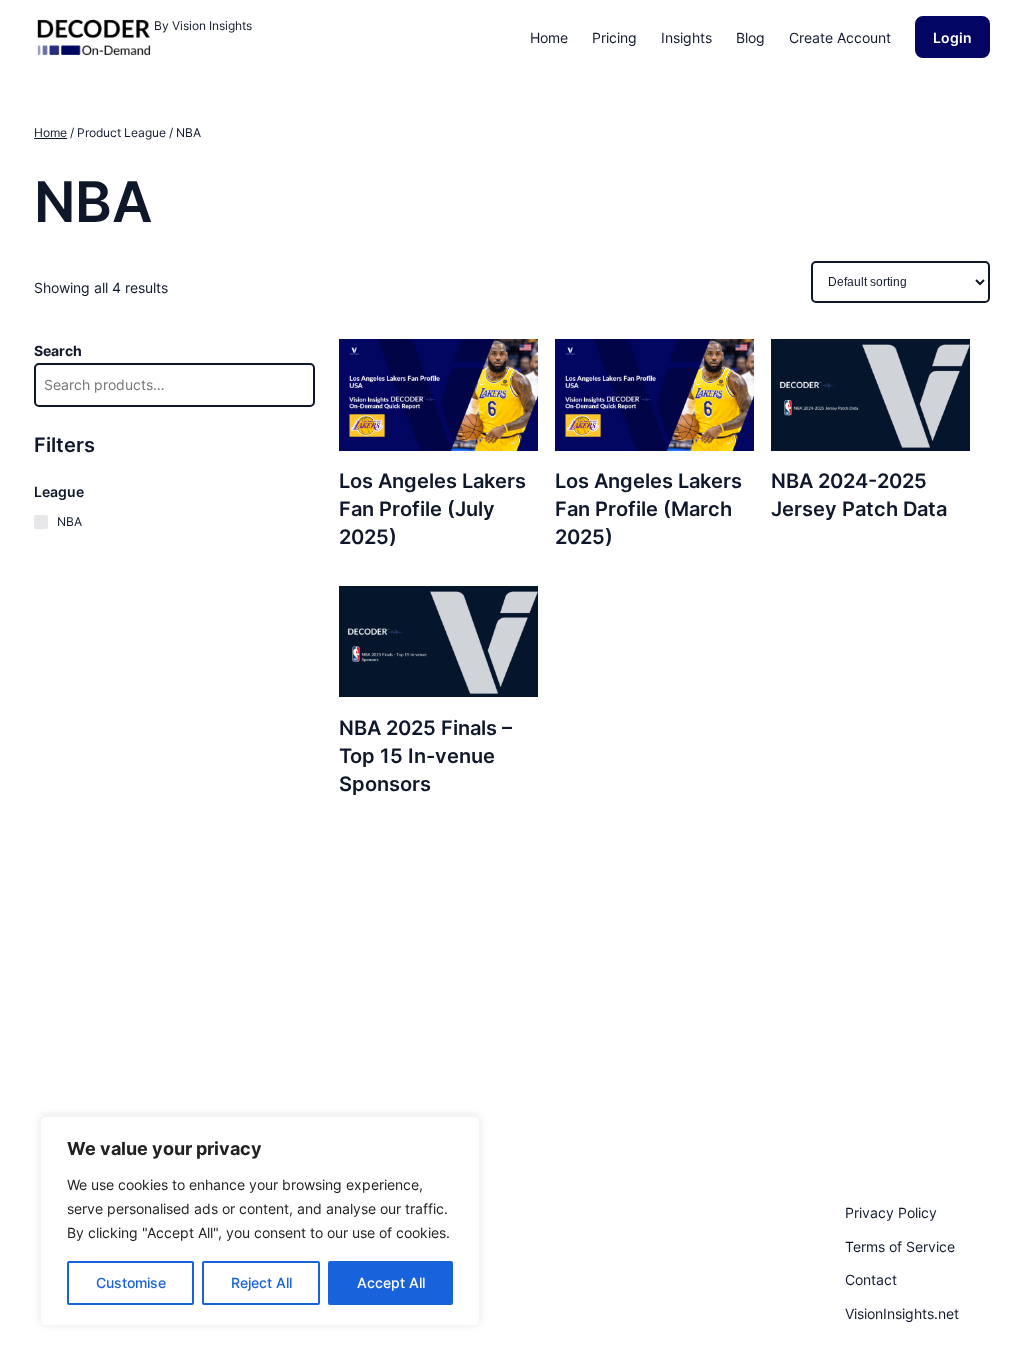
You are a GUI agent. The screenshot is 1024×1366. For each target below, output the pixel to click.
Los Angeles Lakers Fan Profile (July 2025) (432, 509)
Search (58, 350)
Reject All (261, 1282)
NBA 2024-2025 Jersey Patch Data (859, 495)
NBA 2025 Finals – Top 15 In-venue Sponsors (425, 756)
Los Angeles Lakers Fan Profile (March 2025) (648, 509)
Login (952, 37)
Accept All (391, 1282)
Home (50, 132)
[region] (260, 1221)
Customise (131, 1282)
